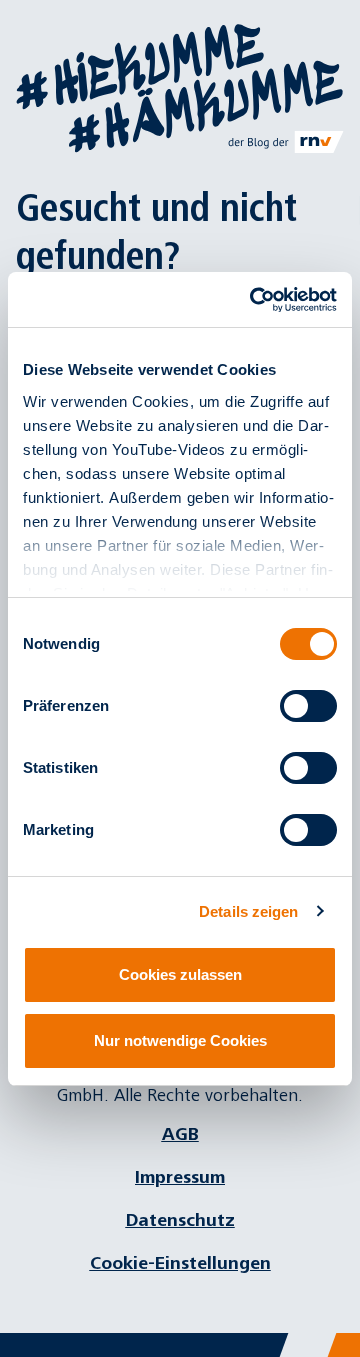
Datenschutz (180, 1220)
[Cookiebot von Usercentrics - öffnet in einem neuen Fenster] (254, 300)
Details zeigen (248, 911)
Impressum (180, 1177)
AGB (180, 1134)
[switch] (308, 706)
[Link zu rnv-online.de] (286, 142)
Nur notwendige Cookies (180, 1040)
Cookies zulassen (180, 974)
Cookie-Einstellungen (180, 1263)
